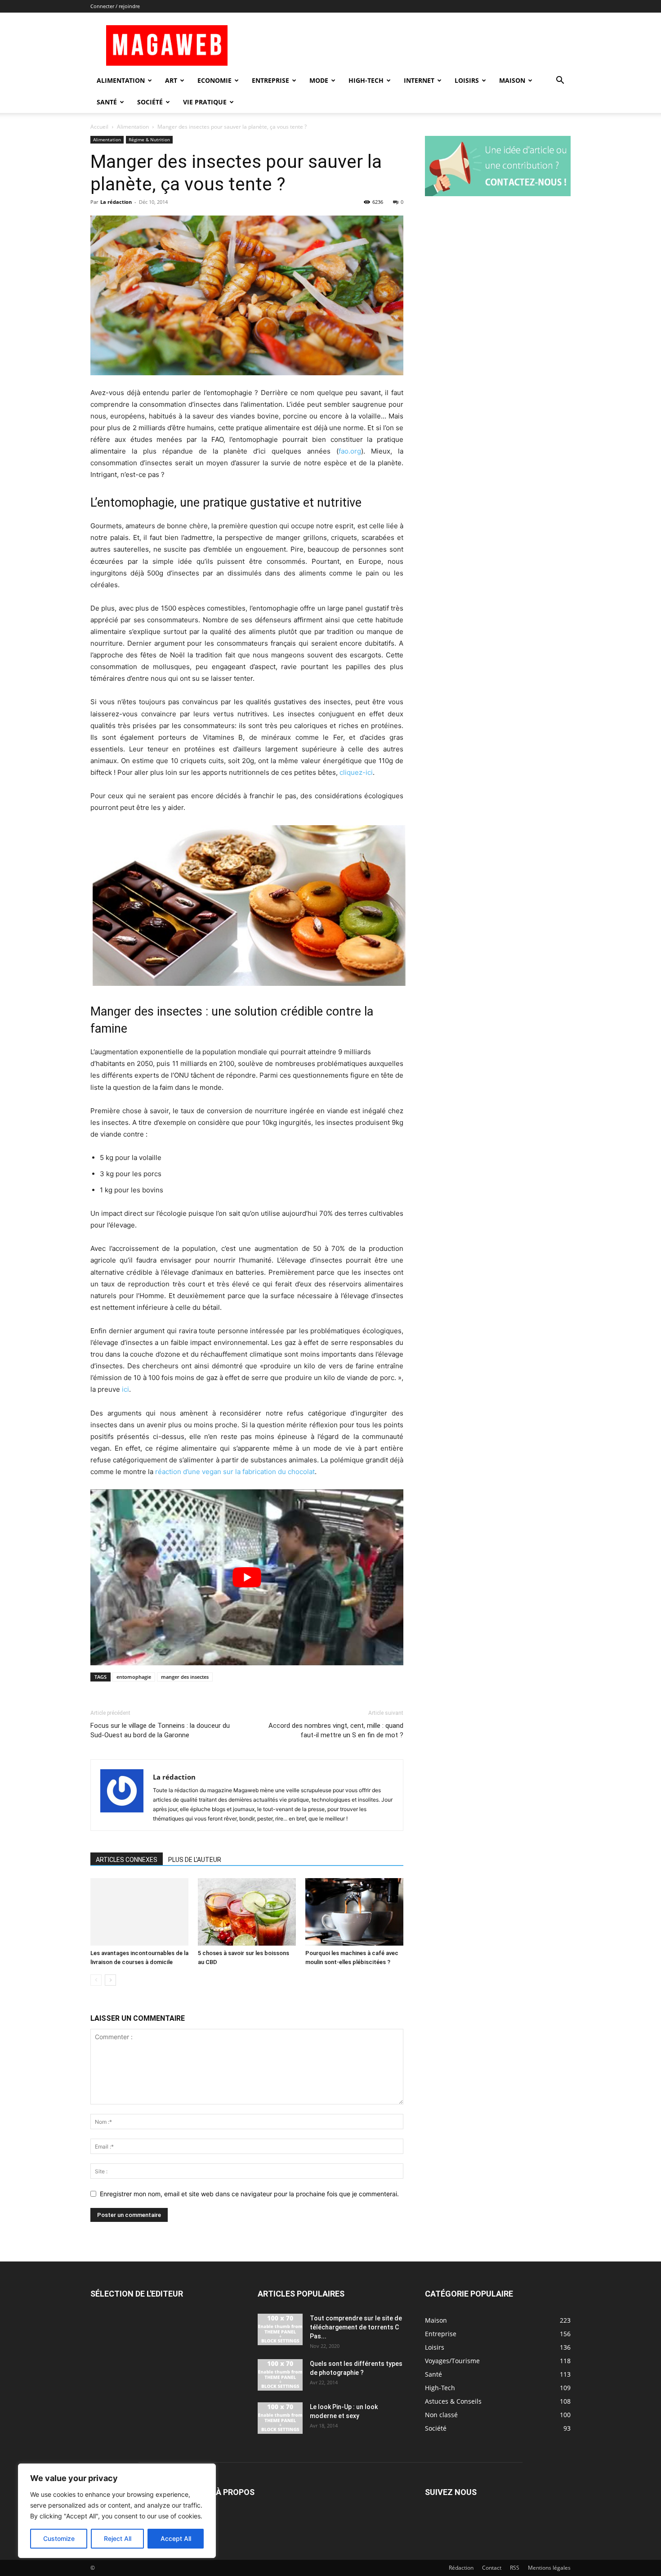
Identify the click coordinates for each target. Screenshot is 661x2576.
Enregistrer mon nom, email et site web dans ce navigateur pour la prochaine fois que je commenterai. (249, 2194)
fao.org (350, 451)
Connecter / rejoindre (115, 6)
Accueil (99, 127)
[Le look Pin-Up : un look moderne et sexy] (280, 2418)
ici (125, 1389)
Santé (107, 102)
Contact (492, 2568)
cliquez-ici (356, 772)
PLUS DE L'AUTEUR (195, 1860)
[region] (117, 2511)
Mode (319, 80)
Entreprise (270, 80)
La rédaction (116, 202)
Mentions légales (549, 2568)
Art (171, 80)
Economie (214, 80)
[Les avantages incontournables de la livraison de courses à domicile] (139, 1912)
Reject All (118, 2538)
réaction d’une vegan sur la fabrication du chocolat (235, 1472)
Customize (59, 2538)
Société (150, 102)
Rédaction (461, 2568)
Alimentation (121, 80)
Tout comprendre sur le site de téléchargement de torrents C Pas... (356, 2327)
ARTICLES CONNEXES (127, 1860)
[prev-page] (96, 1980)
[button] (560, 81)
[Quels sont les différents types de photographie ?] (280, 2375)
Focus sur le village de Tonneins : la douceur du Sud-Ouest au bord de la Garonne (160, 1730)
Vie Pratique (205, 102)
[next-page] (110, 1980)
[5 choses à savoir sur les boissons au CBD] (247, 1912)
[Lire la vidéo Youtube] (247, 1577)
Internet (419, 80)
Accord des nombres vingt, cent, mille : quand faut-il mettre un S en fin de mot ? (336, 1730)
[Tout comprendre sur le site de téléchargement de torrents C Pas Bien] (280, 2329)
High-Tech (366, 80)
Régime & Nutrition (149, 139)
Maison (512, 80)
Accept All (176, 2538)
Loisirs (467, 80)
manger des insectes (185, 1677)
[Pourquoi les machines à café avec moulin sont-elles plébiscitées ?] (354, 1912)
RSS (515, 2568)
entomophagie (134, 1677)
